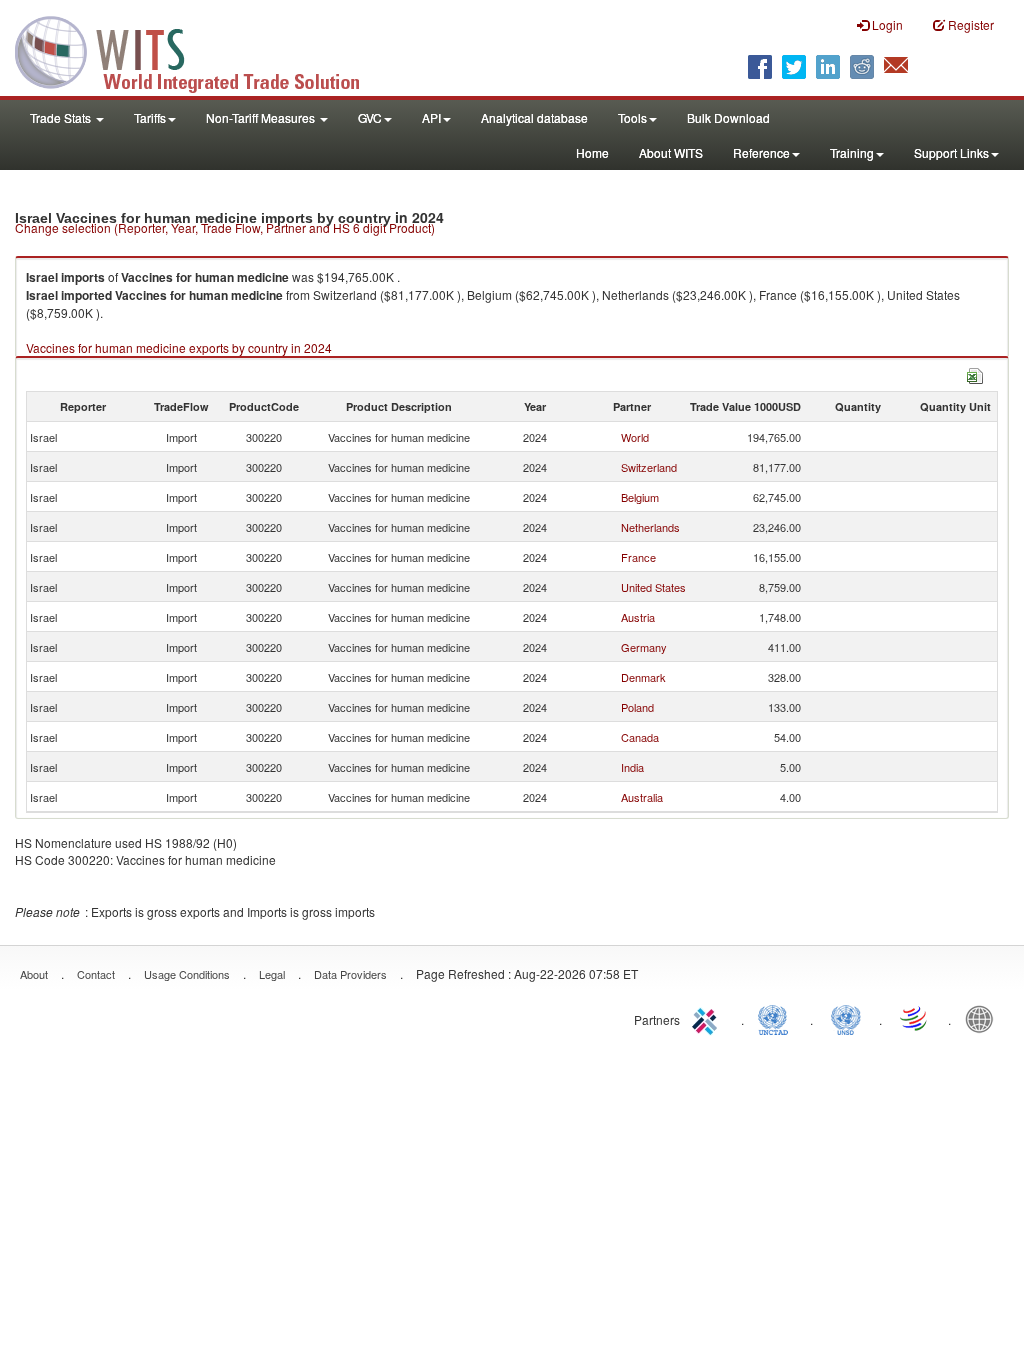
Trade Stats (62, 117)
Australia (642, 797)
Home (592, 152)
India (632, 767)
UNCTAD (777, 1018)
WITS (200, 50)
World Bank (984, 1018)
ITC (708, 1018)
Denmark (643, 677)
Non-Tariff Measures (262, 117)
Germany (644, 647)
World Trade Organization (915, 1018)
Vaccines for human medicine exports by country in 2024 (179, 347)
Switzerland (649, 467)
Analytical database (534, 117)
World (635, 437)
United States (653, 587)
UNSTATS (846, 1018)
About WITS (671, 152)
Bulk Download (728, 117)
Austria (638, 617)
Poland (637, 707)
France (638, 557)
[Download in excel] (975, 373)
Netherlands (650, 527)
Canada (640, 737)
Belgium (640, 497)
